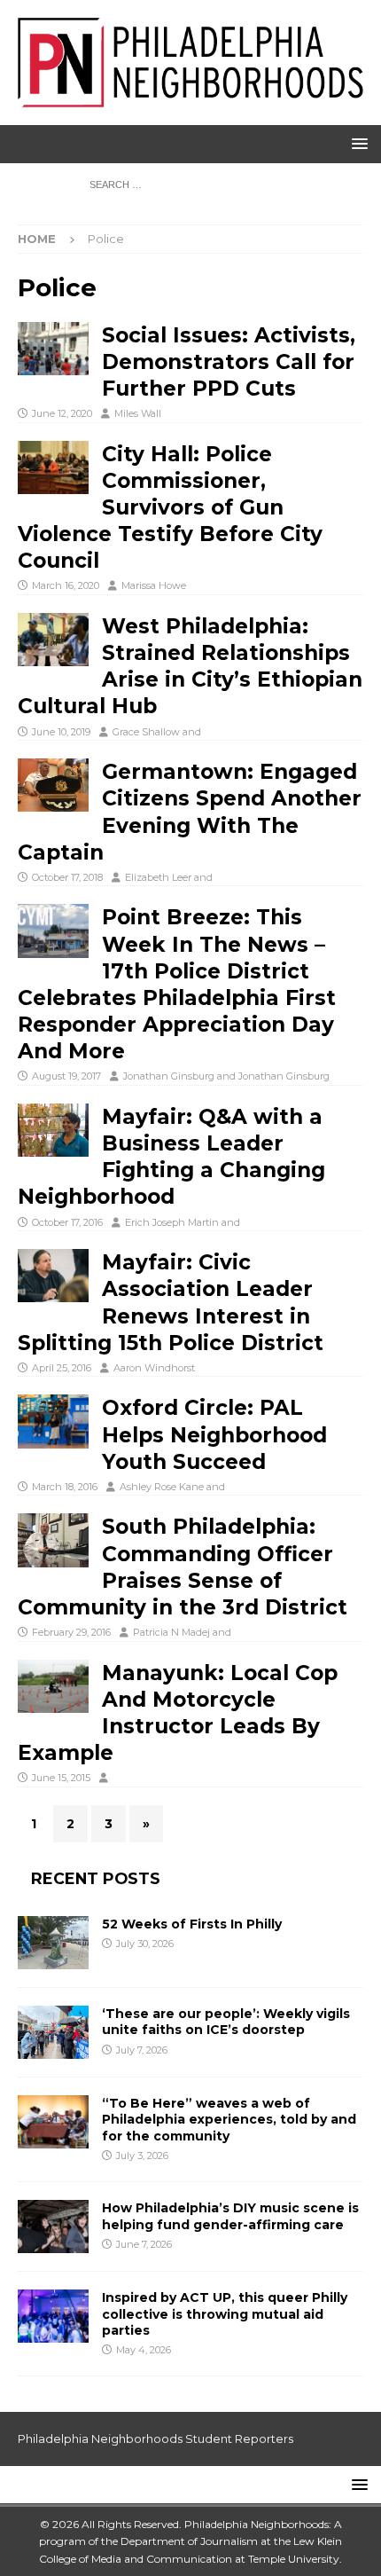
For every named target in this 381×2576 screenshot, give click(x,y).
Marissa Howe (154, 585)
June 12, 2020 (62, 413)
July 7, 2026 (142, 2050)
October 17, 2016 (67, 1222)
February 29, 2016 (71, 1632)
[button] (357, 143)
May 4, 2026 (144, 2350)
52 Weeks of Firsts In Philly (192, 1924)
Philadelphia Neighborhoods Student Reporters (156, 2439)
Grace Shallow (146, 732)
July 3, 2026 (142, 2156)
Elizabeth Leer (158, 877)
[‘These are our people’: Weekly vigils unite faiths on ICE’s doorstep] (53, 2032)
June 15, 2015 (61, 1778)
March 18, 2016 (65, 1487)
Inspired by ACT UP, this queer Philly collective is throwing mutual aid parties (225, 2313)
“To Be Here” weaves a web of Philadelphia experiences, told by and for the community (229, 2119)
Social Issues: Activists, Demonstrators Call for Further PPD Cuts (229, 362)
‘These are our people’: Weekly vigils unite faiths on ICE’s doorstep (226, 2022)
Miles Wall (138, 413)
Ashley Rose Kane (162, 1487)
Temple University (294, 2559)
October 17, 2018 (67, 877)
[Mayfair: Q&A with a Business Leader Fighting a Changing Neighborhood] (53, 1130)
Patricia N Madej (171, 1632)
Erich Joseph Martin (172, 1222)
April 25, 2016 (62, 1368)
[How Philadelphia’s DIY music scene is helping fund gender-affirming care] (53, 2227)
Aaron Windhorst (154, 1368)
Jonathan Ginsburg (169, 1076)
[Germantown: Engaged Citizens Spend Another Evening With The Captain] (53, 785)
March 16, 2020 (66, 585)
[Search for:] (190, 185)
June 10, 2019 (61, 732)
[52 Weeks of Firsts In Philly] (53, 1943)
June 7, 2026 (144, 2244)
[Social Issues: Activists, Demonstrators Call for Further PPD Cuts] (53, 349)
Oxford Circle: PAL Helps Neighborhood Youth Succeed (214, 1434)
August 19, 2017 (66, 1076)
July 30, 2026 (145, 1944)
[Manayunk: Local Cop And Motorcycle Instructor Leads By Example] (53, 1686)
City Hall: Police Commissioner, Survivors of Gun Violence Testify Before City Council (170, 508)
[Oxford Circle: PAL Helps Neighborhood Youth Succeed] (53, 1421)
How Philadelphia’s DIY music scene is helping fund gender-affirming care (230, 2216)
